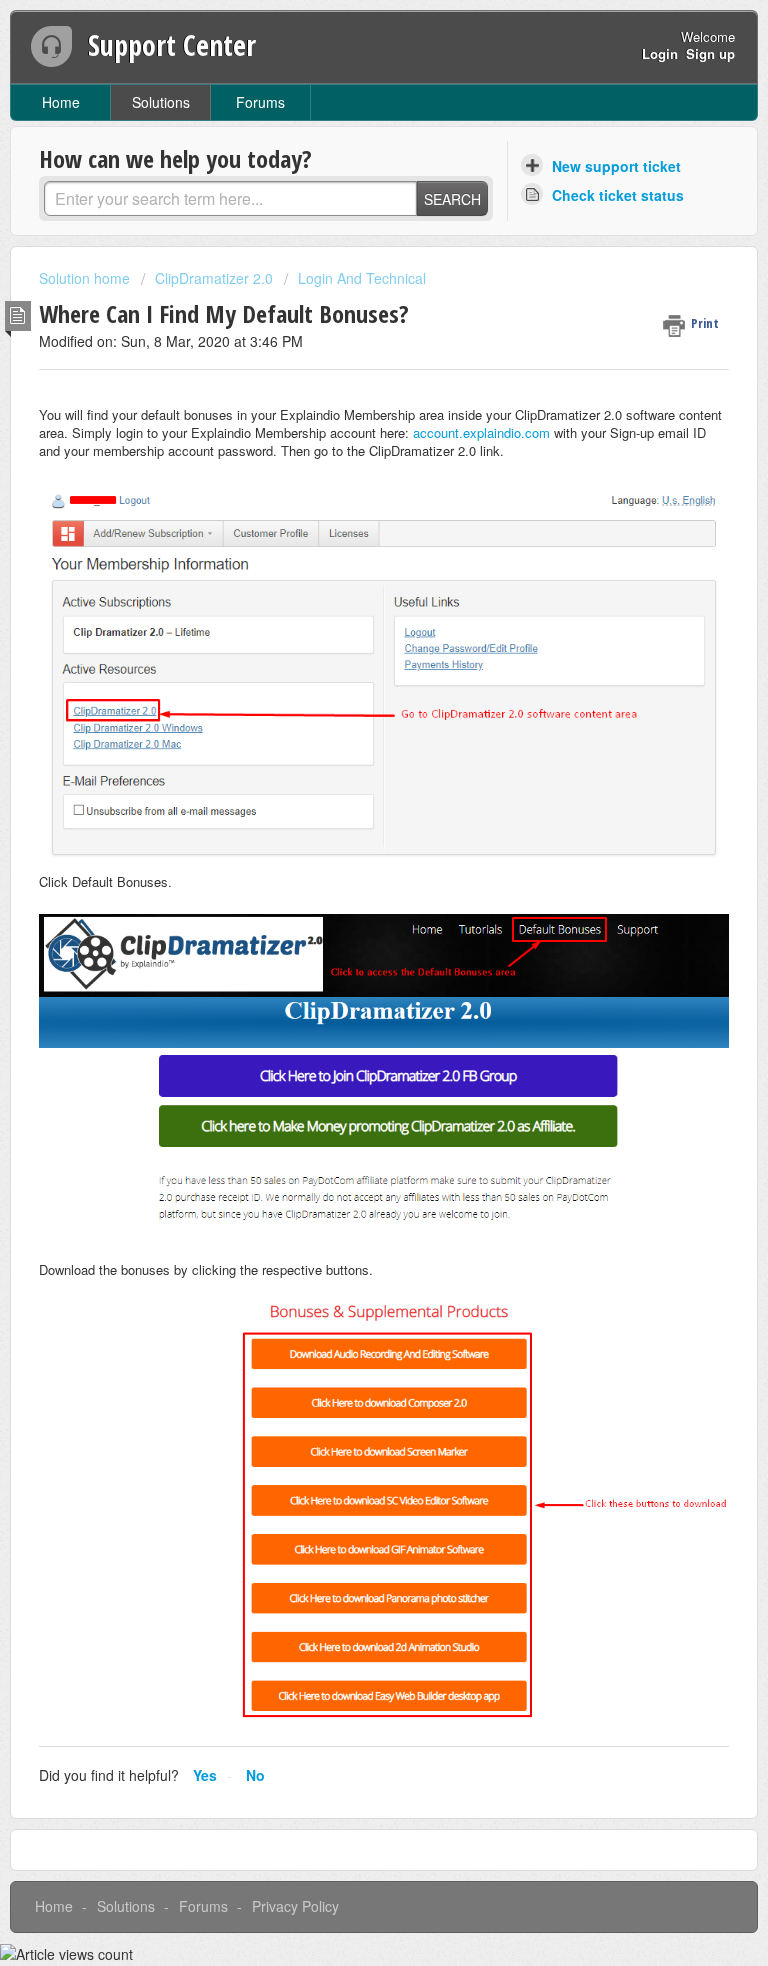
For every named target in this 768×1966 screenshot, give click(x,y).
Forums (260, 102)
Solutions (161, 102)
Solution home (86, 278)
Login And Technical (362, 278)
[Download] (347, 987)
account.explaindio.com (481, 432)
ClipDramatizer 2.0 (214, 278)
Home (61, 102)
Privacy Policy (295, 1906)
